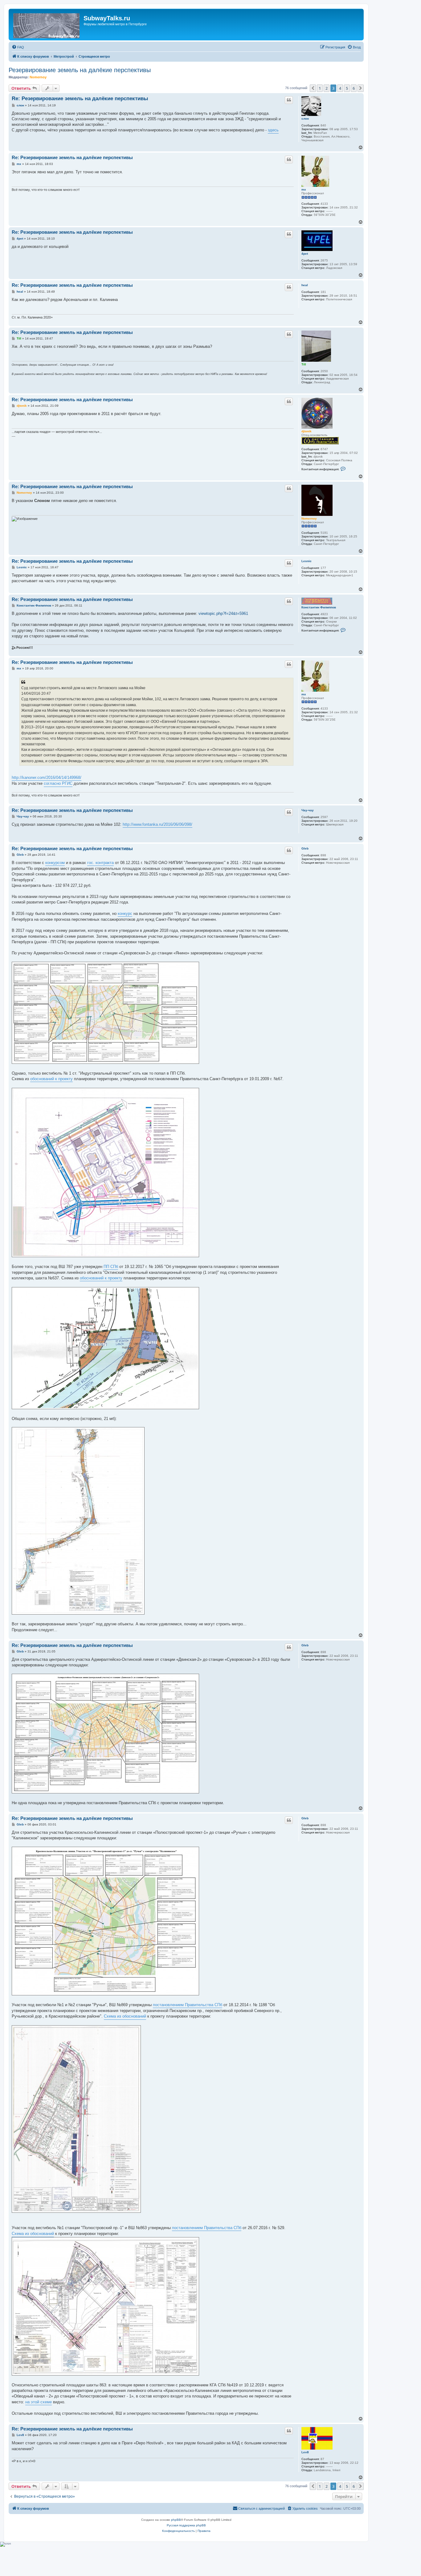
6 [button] (354, 88)
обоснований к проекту (51, 1079)
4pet (305, 254)
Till (304, 364)
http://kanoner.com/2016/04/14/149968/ (47, 778)
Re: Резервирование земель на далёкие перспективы (80, 99)
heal (305, 285)
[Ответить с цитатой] (289, 100)
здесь (273, 130)
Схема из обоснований (125, 2016)
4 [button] (340, 88)
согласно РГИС (58, 783)
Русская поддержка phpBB (186, 2525)
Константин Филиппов (319, 607)
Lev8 (305, 2452)
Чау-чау (308, 810)
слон (305, 119)
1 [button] (320, 88)
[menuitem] (18, 47)
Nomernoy (38, 77)
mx (304, 189)
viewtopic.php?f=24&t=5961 (223, 613)
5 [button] (347, 88)
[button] (313, 88)
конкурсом (55, 863)
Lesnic (307, 561)
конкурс (125, 914)
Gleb (305, 848)
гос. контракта (100, 863)
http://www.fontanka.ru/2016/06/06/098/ (157, 824)
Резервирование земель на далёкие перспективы (80, 70)
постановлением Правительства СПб (188, 2005)
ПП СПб (111, 1267)
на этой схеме (39, 2402)
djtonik (307, 431)
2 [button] (327, 88)
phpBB (176, 2520)
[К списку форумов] (47, 25)
